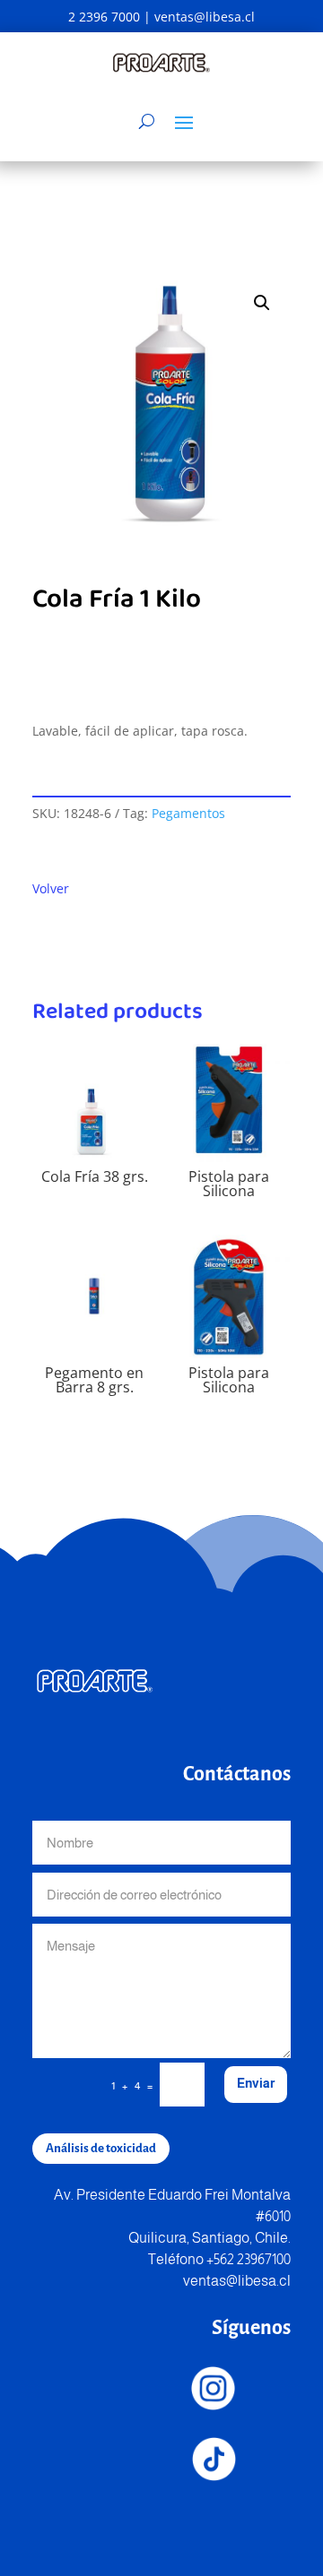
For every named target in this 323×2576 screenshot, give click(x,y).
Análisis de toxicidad (101, 2148)
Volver (51, 888)
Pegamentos (188, 813)
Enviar (256, 2083)
